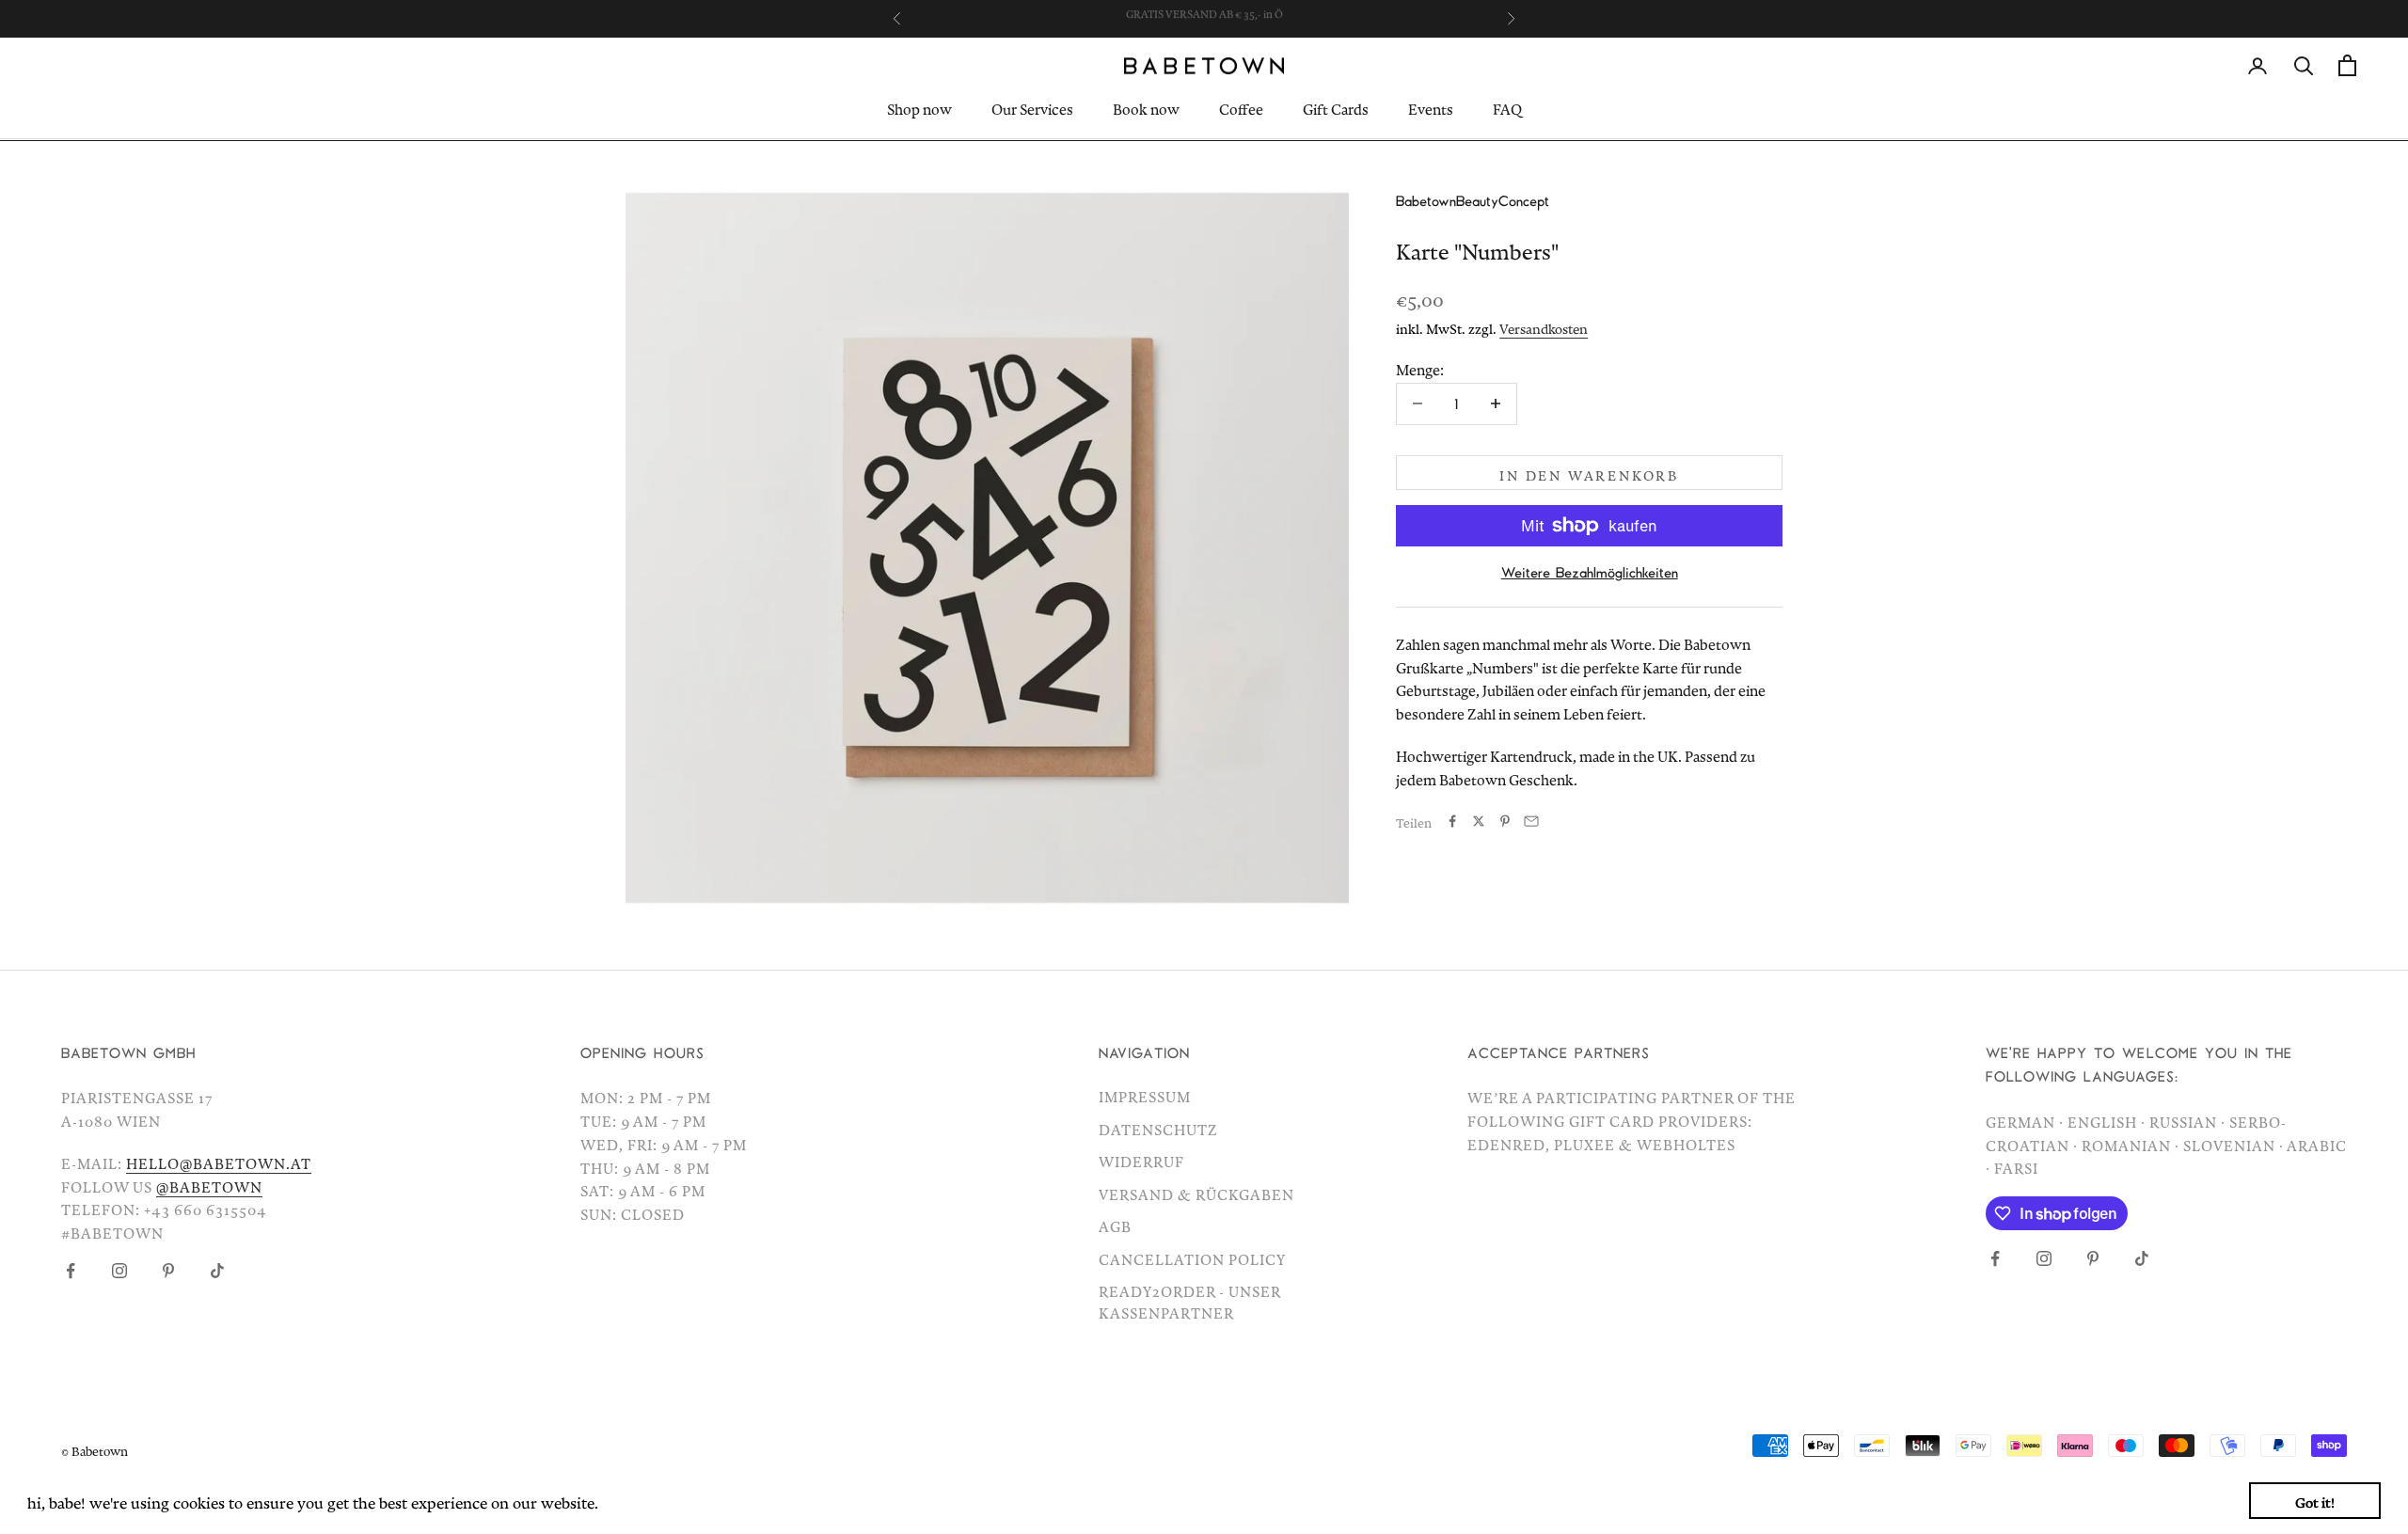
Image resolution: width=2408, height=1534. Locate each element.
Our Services (1032, 107)
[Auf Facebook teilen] (1452, 821)
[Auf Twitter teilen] (1479, 821)
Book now (1146, 107)
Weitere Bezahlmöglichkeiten (1590, 572)
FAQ (1507, 107)
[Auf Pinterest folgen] (168, 1271)
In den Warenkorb (1589, 473)
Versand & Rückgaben (1196, 1192)
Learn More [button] (645, 1500)
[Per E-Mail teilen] (1531, 821)
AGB (1115, 1224)
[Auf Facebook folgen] (71, 1271)
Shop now (919, 107)
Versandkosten (1544, 325)
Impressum (1145, 1094)
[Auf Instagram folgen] (119, 1271)
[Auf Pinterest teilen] (1505, 821)
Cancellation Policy (1192, 1257)
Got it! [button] (2315, 1500)
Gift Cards (1336, 107)
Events (1431, 107)
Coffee (1241, 107)
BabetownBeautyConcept (1473, 200)
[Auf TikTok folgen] (217, 1271)
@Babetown (209, 1184)
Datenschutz (1158, 1127)
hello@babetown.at (219, 1161)
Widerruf (1141, 1159)
